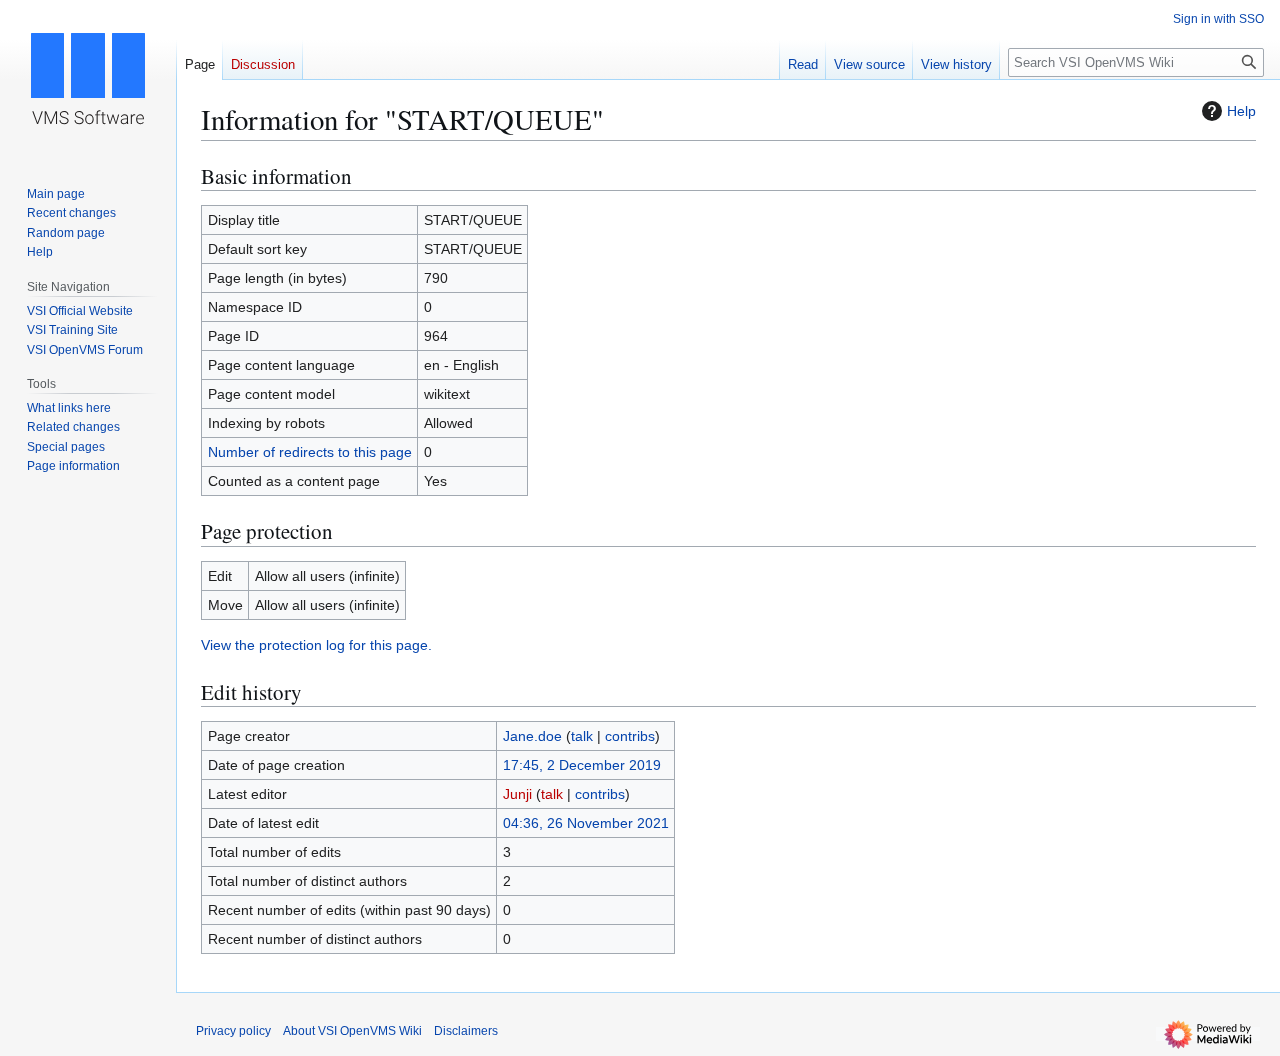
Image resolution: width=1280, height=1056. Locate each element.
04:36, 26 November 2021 (586, 823)
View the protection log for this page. (316, 645)
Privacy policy (233, 1031)
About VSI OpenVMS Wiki (352, 1031)
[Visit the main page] (88, 80)
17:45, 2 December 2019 (582, 765)
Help (1241, 111)
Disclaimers (466, 1031)
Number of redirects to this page (310, 452)
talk (582, 736)
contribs (630, 736)
